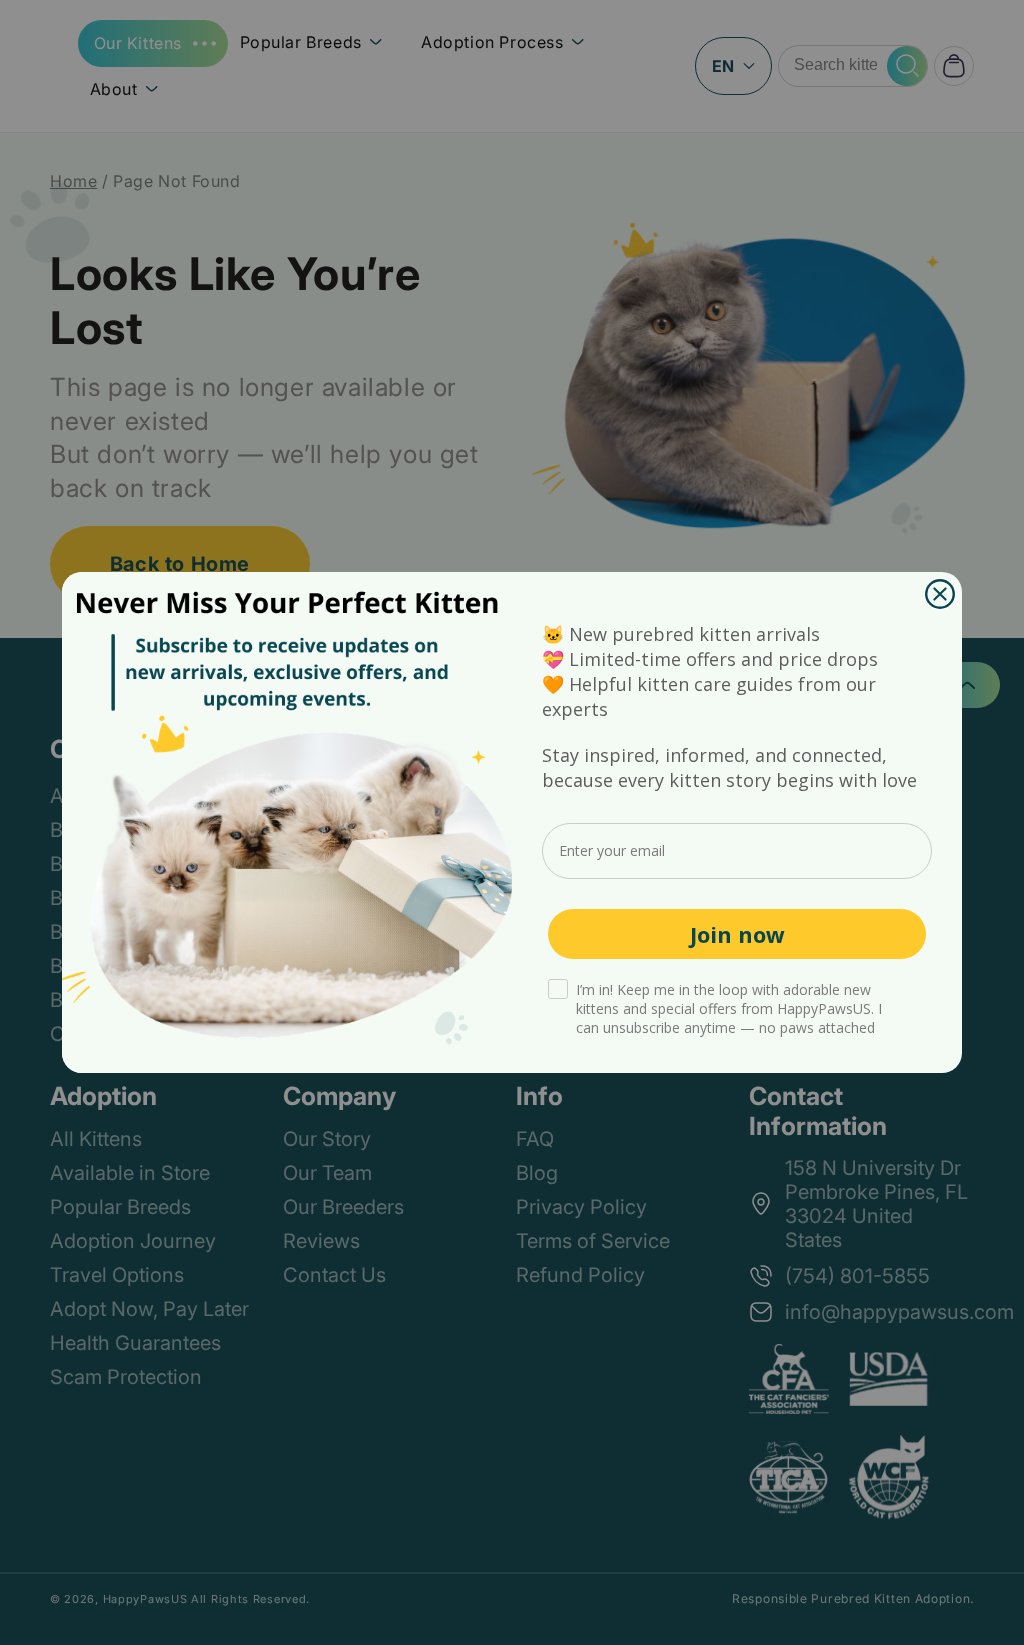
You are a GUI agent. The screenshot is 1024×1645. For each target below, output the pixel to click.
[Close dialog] (940, 594)
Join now (737, 934)
